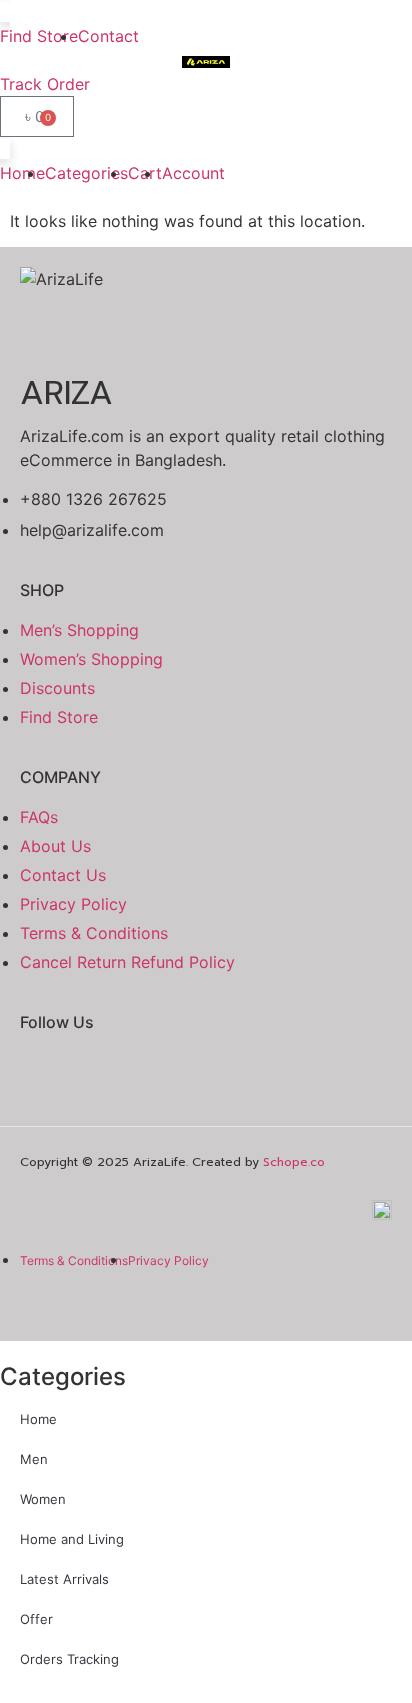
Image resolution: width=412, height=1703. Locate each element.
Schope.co (294, 1162)
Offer (36, 1619)
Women (43, 1499)
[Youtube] (195, 1075)
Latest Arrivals (64, 1579)
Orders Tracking (69, 1659)
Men (34, 1459)
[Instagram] (120, 1075)
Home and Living (72, 1539)
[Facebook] (45, 1075)
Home (38, 1419)
